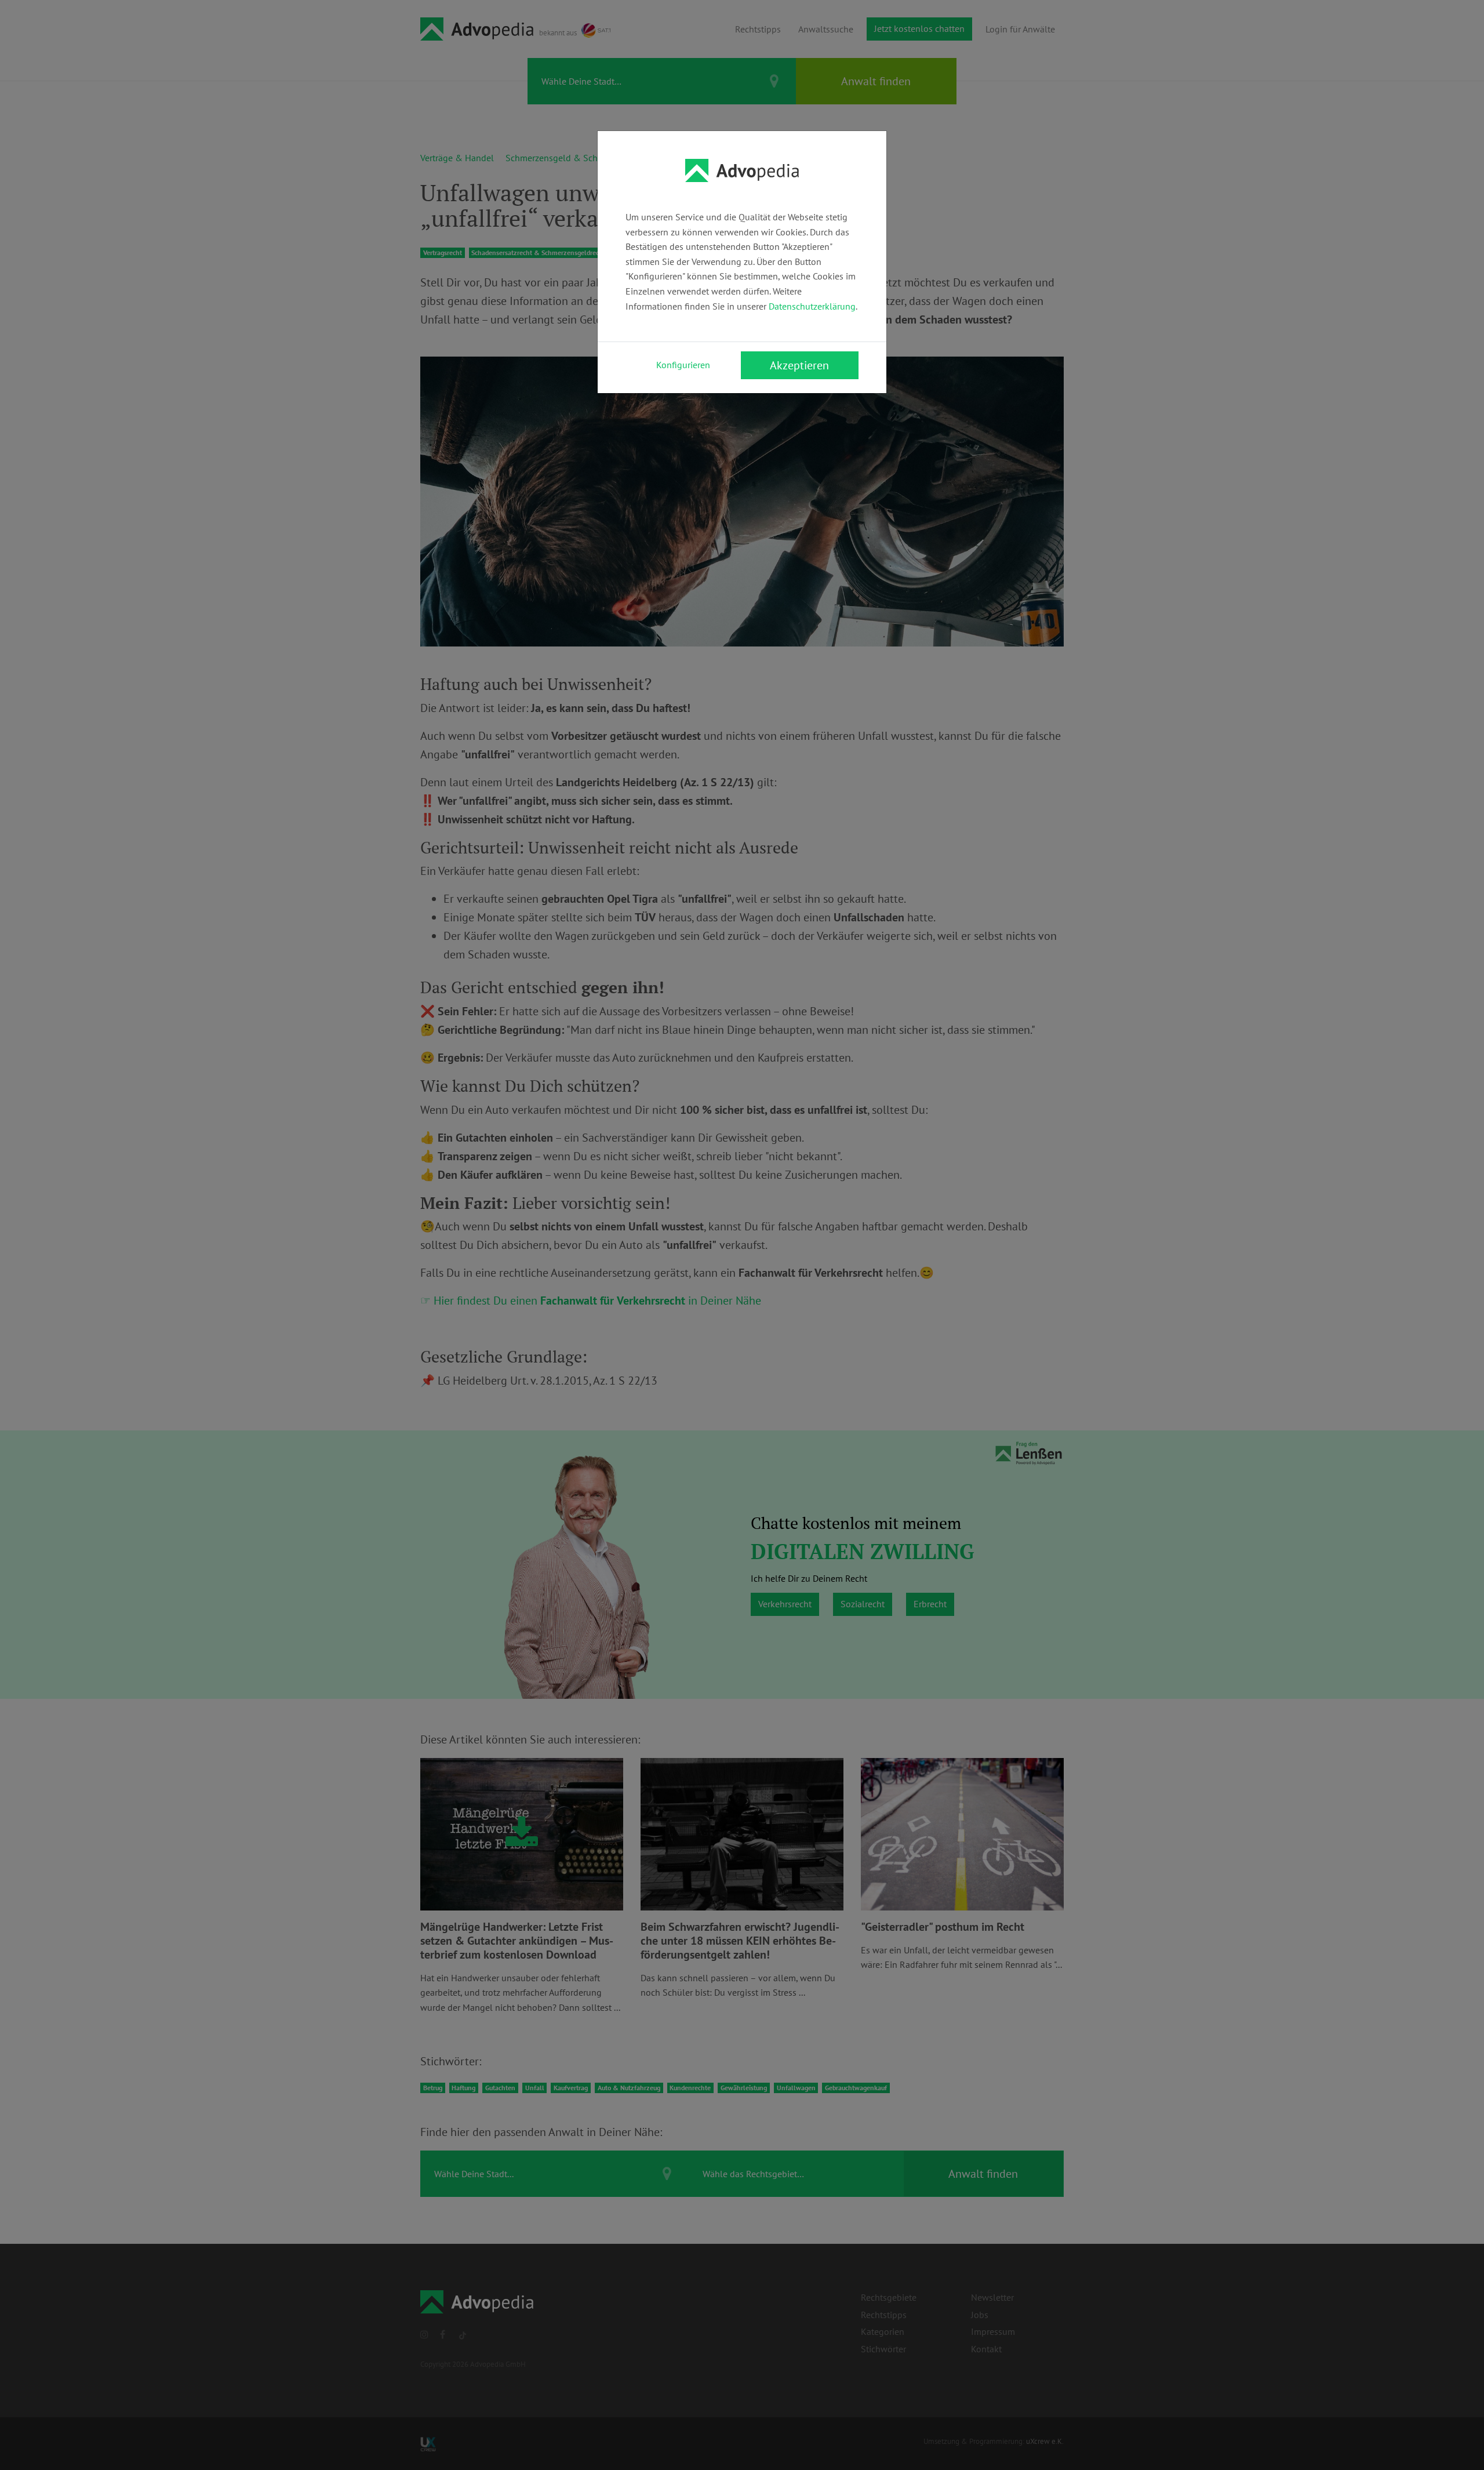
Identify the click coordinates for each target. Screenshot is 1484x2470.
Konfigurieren (683, 365)
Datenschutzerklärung (812, 306)
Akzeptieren (799, 365)
